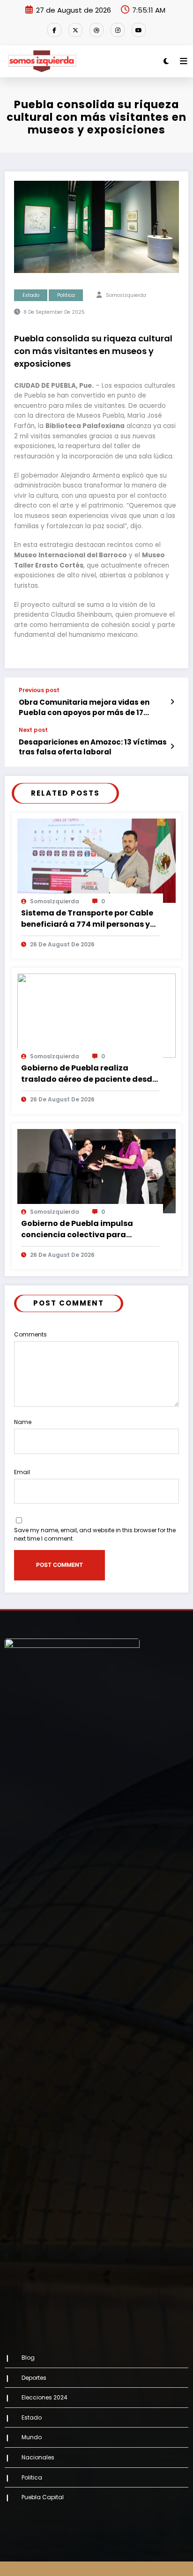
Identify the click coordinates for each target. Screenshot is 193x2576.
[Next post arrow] (172, 746)
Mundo (32, 2437)
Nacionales (38, 2457)
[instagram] (118, 30)
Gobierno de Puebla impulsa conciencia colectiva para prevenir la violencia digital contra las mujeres (77, 1229)
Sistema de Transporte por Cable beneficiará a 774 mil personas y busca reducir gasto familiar (87, 919)
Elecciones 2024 (45, 2397)
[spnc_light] (166, 61)
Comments (30, 1334)
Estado (31, 295)
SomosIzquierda (126, 295)
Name (23, 1422)
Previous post (39, 690)
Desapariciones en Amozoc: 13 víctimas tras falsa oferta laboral (93, 747)
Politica (66, 295)
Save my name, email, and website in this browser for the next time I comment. (95, 1534)
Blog (28, 2358)
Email (22, 1472)
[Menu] (184, 61)
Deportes (34, 2378)
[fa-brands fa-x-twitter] (75, 30)
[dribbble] (96, 30)
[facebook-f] (54, 30)
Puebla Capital (43, 2497)
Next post (33, 730)
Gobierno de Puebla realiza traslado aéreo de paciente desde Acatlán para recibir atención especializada (89, 1074)
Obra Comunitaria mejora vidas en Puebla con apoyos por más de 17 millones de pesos (84, 707)
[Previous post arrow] (172, 702)
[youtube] (139, 30)
